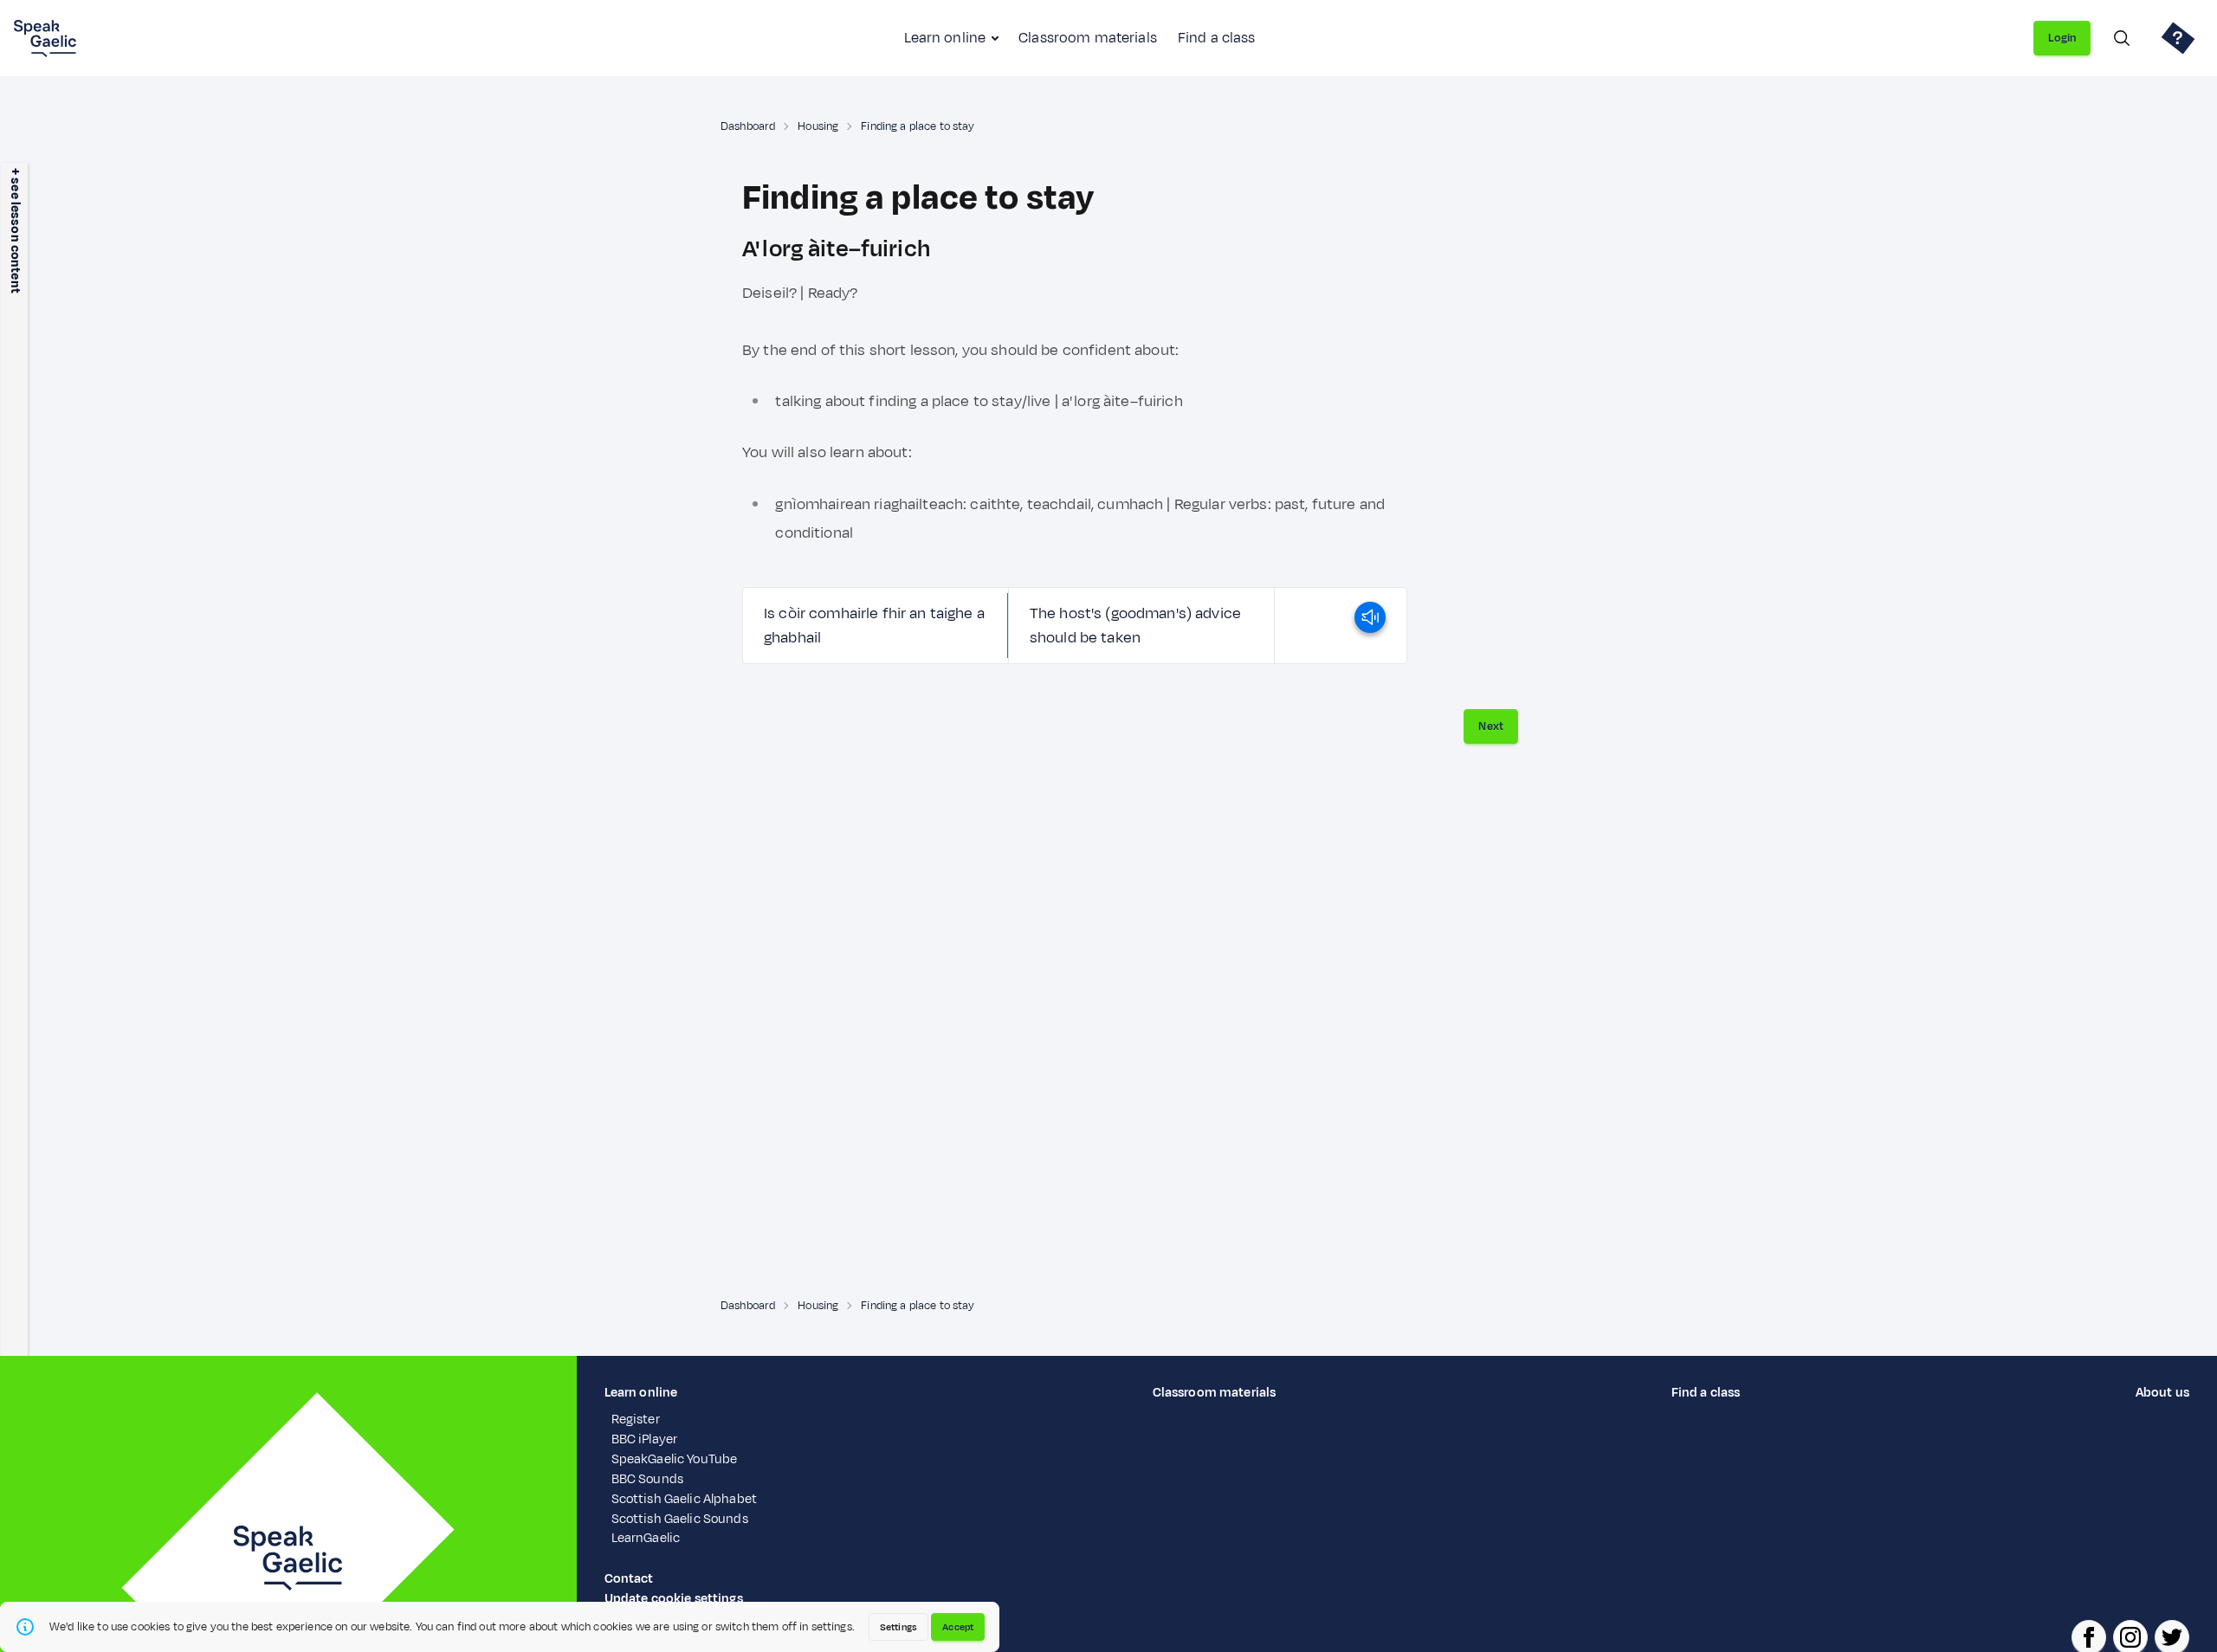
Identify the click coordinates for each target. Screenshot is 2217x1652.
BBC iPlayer (645, 1439)
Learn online (945, 38)
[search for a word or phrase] (2122, 38)
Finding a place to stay (918, 126)
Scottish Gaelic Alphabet (684, 1499)
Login (2062, 38)
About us (2162, 1393)
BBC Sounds (647, 1479)
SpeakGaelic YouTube (675, 1459)
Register (636, 1420)
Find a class (1217, 38)
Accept (958, 1627)
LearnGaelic (646, 1538)
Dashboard (748, 126)
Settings (898, 1627)
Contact (629, 1579)
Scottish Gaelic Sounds (680, 1519)
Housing (818, 126)
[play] (1370, 626)
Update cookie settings (674, 1599)
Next (1491, 726)
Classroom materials (1088, 38)
